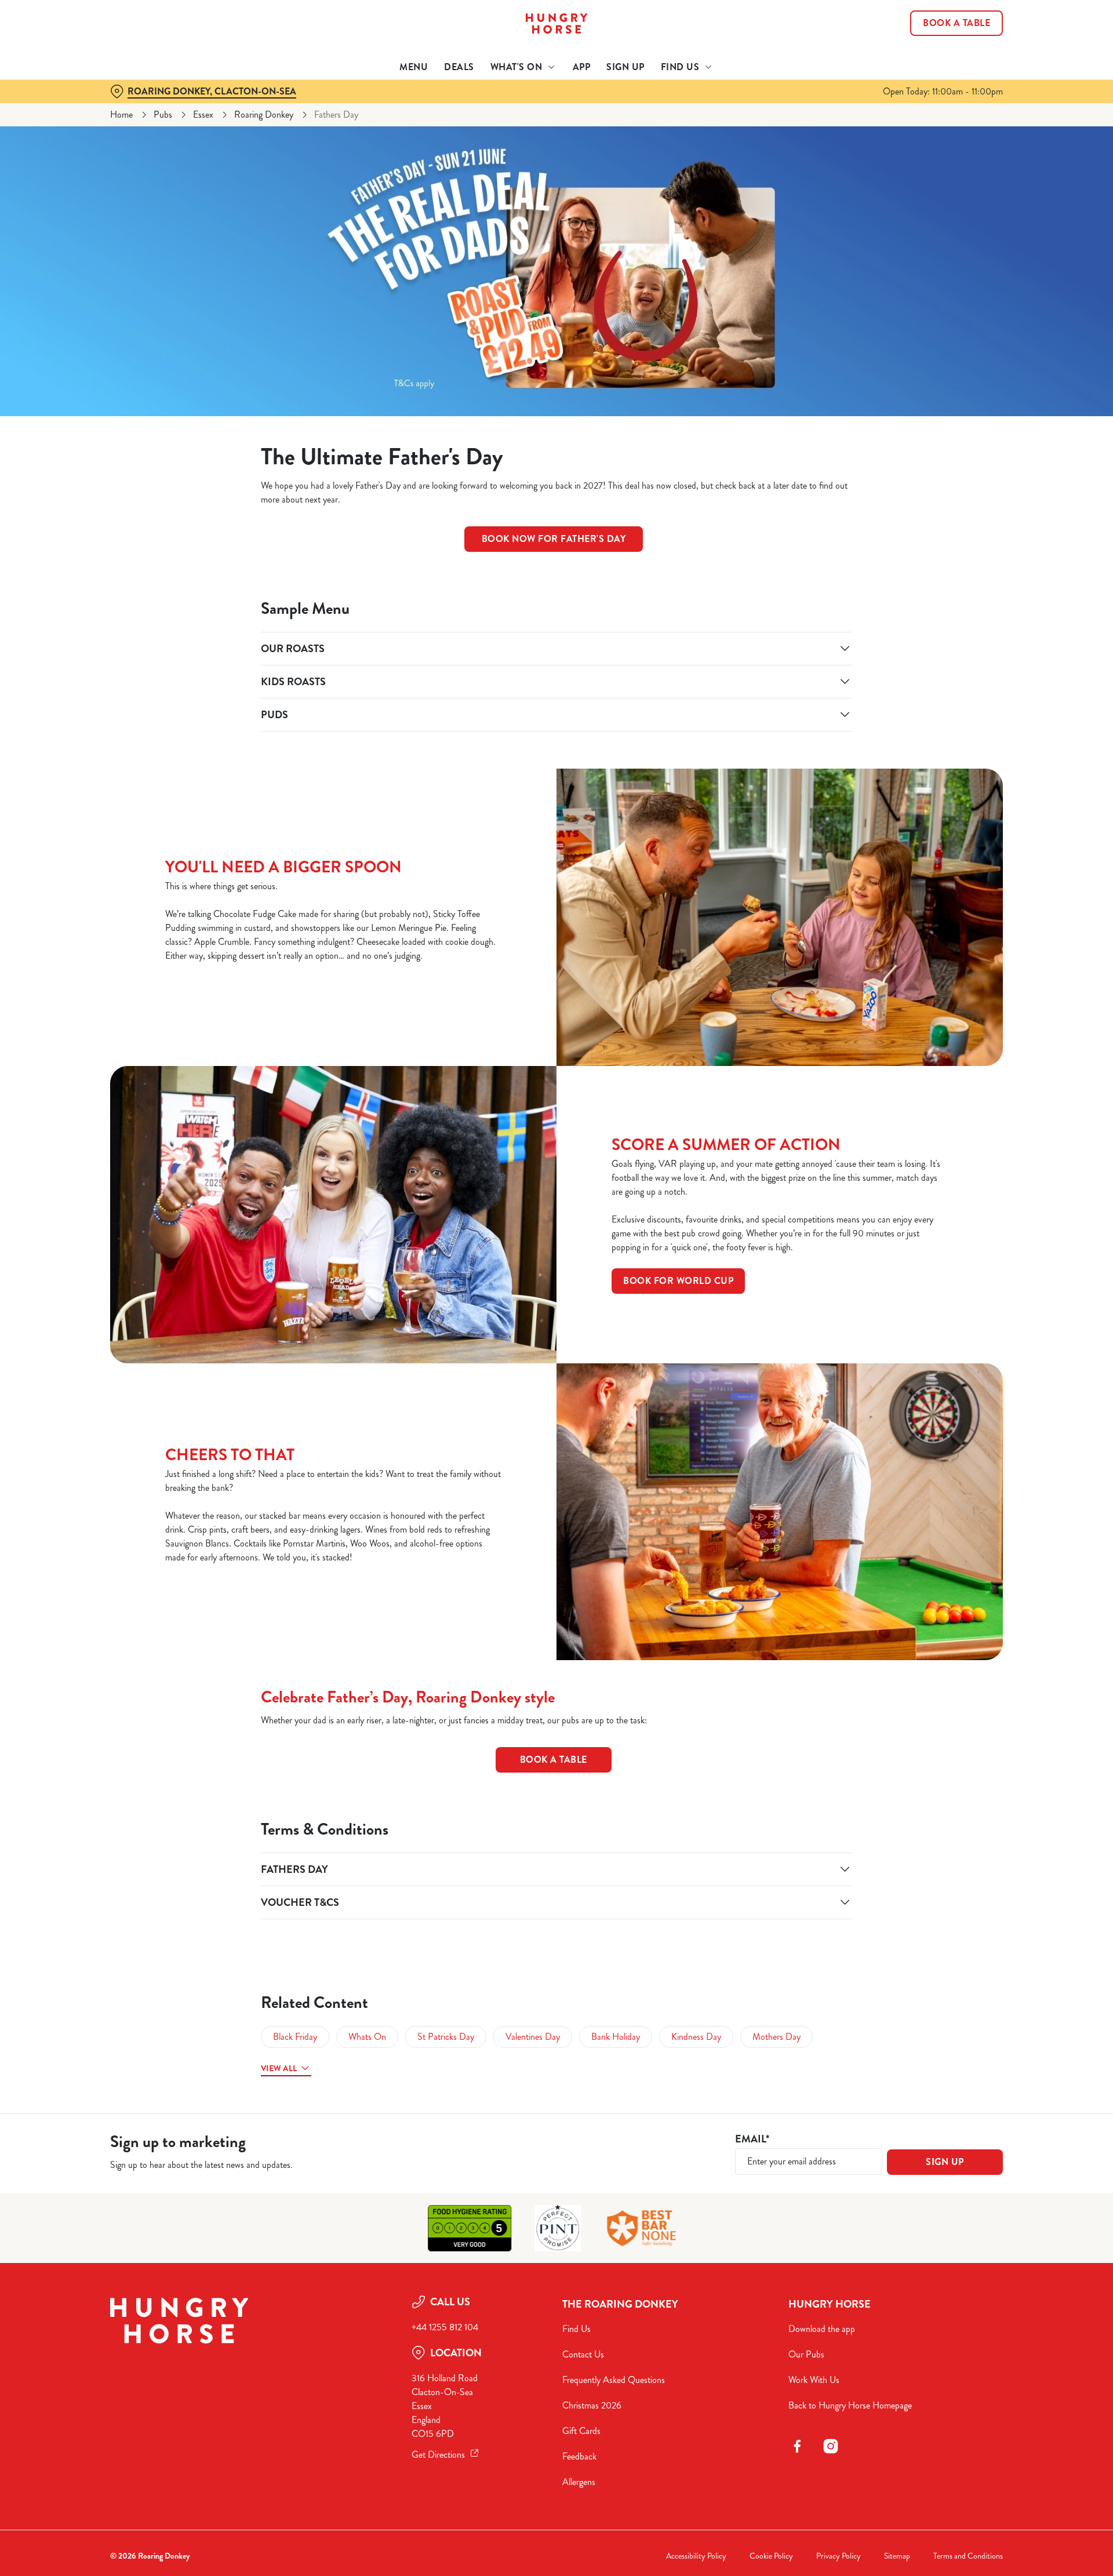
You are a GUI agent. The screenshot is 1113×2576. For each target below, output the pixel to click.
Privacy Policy (839, 2556)
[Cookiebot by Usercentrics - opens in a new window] (154, 108)
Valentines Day (533, 2037)
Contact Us (583, 2354)
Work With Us (814, 2380)
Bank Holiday (616, 2037)
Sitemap (897, 2556)
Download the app (822, 2329)
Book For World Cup (678, 1281)
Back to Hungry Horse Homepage (850, 2405)
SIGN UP (945, 2162)
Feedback (579, 2456)
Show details (683, 108)
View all (279, 2068)
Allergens (579, 2482)
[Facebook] (797, 2446)
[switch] (412, 107)
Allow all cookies (937, 30)
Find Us (576, 2329)
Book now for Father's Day (554, 539)
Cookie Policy (771, 2556)
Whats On (367, 2037)
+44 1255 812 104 (445, 2327)
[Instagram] (831, 2446)
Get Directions (438, 2455)
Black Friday (295, 2037)
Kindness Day (696, 2037)
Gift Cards (581, 2431)
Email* (752, 2139)
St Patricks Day (446, 2037)
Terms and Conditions (968, 2556)
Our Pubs (806, 2354)
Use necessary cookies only (937, 69)
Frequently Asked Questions (614, 2380)
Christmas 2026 (592, 2405)
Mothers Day (776, 2037)
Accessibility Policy (696, 2556)
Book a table (554, 1760)
